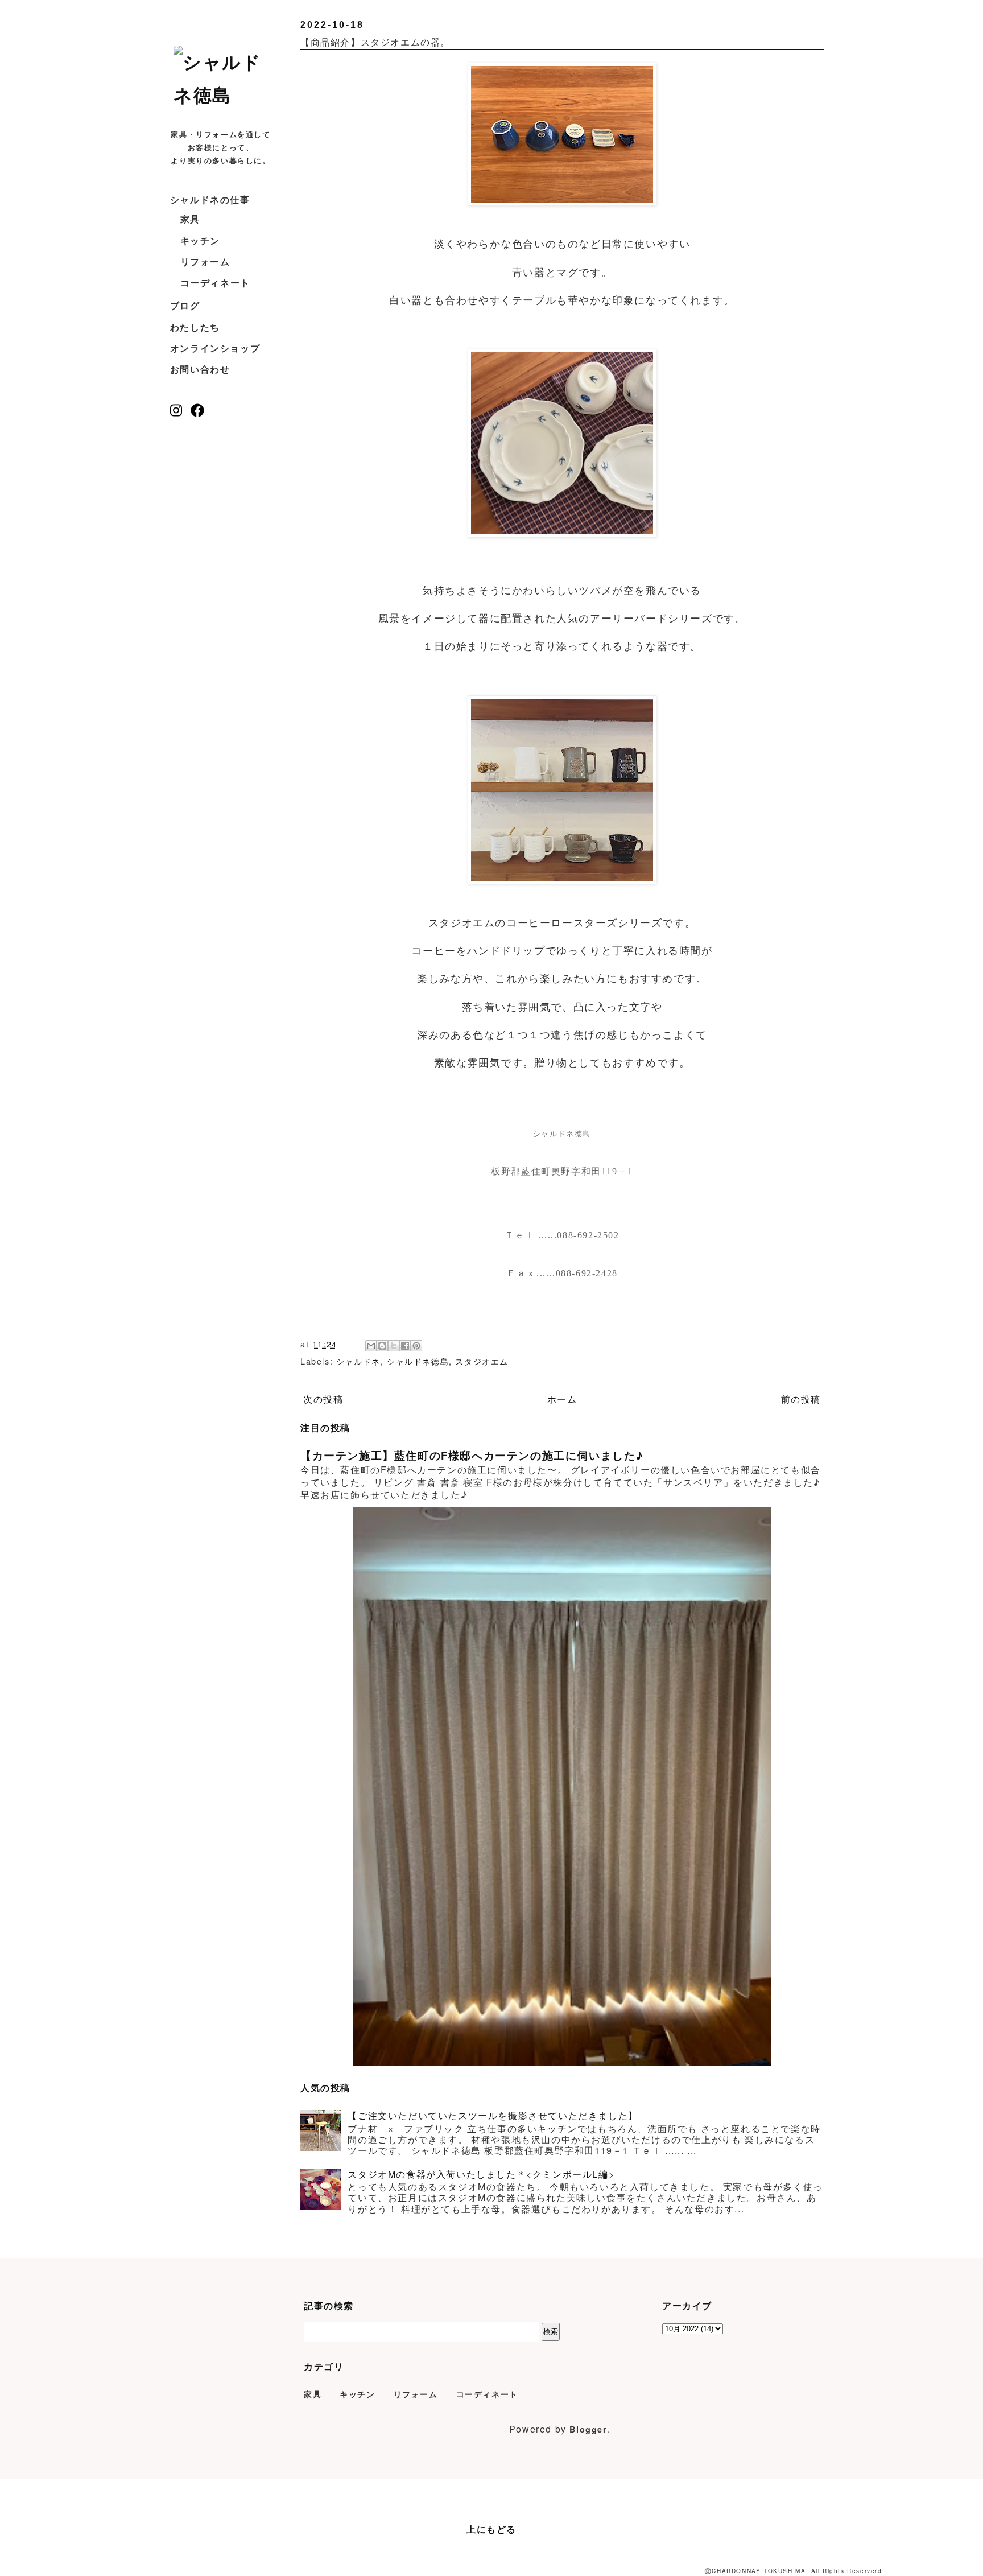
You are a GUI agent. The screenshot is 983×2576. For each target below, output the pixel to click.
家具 (190, 219)
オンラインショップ (215, 348)
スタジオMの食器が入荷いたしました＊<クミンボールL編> (481, 2174)
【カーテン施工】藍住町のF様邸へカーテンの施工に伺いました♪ (472, 1455)
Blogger (588, 2429)
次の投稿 (323, 1399)
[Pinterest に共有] (416, 1346)
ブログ (185, 305)
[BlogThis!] (382, 1346)
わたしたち (195, 327)
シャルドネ (358, 1361)
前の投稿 (801, 1399)
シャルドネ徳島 (418, 1361)
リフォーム (205, 261)
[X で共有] (394, 1346)
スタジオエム (482, 1361)
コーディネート (215, 283)
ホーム (562, 1399)
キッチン (200, 240)
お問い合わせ (200, 369)
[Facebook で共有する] (405, 1346)
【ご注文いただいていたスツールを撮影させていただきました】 (493, 2115)
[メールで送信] (371, 1346)
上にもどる (491, 2529)
